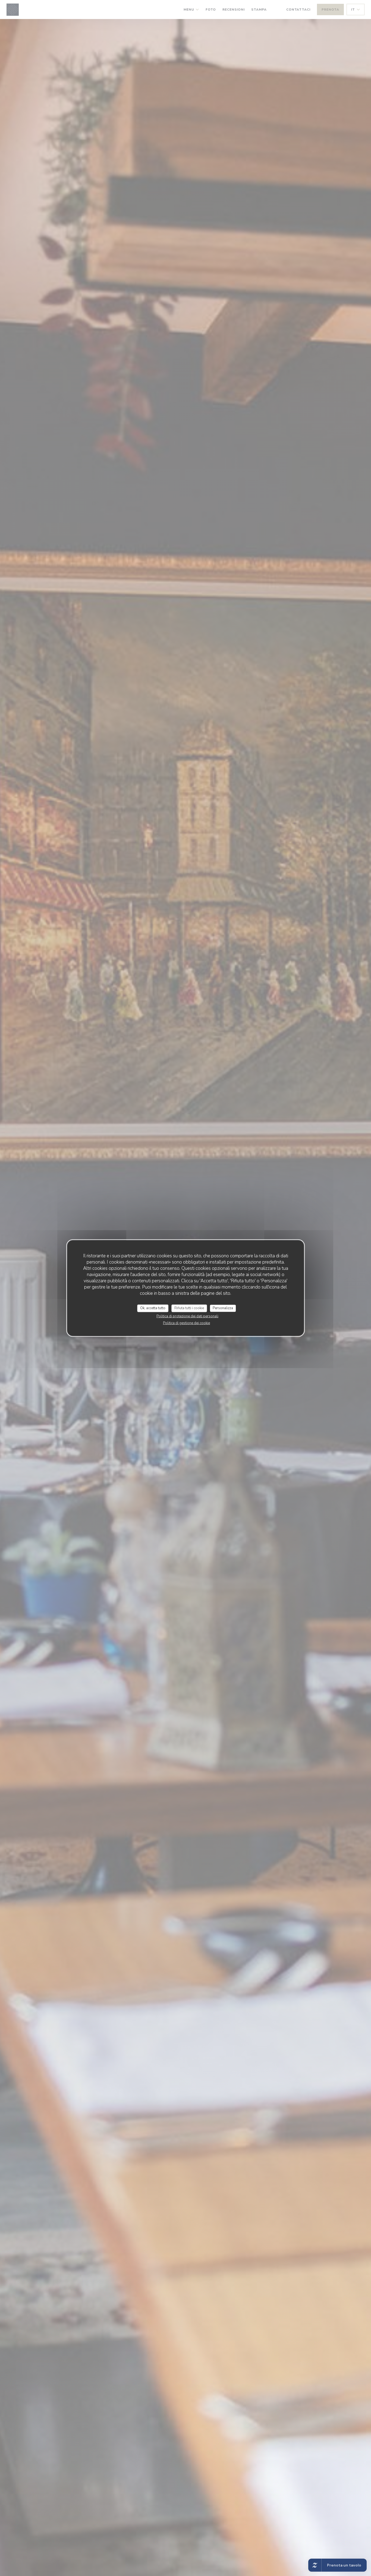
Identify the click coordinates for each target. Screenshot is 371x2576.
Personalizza (223, 1308)
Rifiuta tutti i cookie (189, 1308)
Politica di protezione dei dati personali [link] (187, 1316)
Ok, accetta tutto (153, 1308)
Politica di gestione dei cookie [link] (186, 1323)
